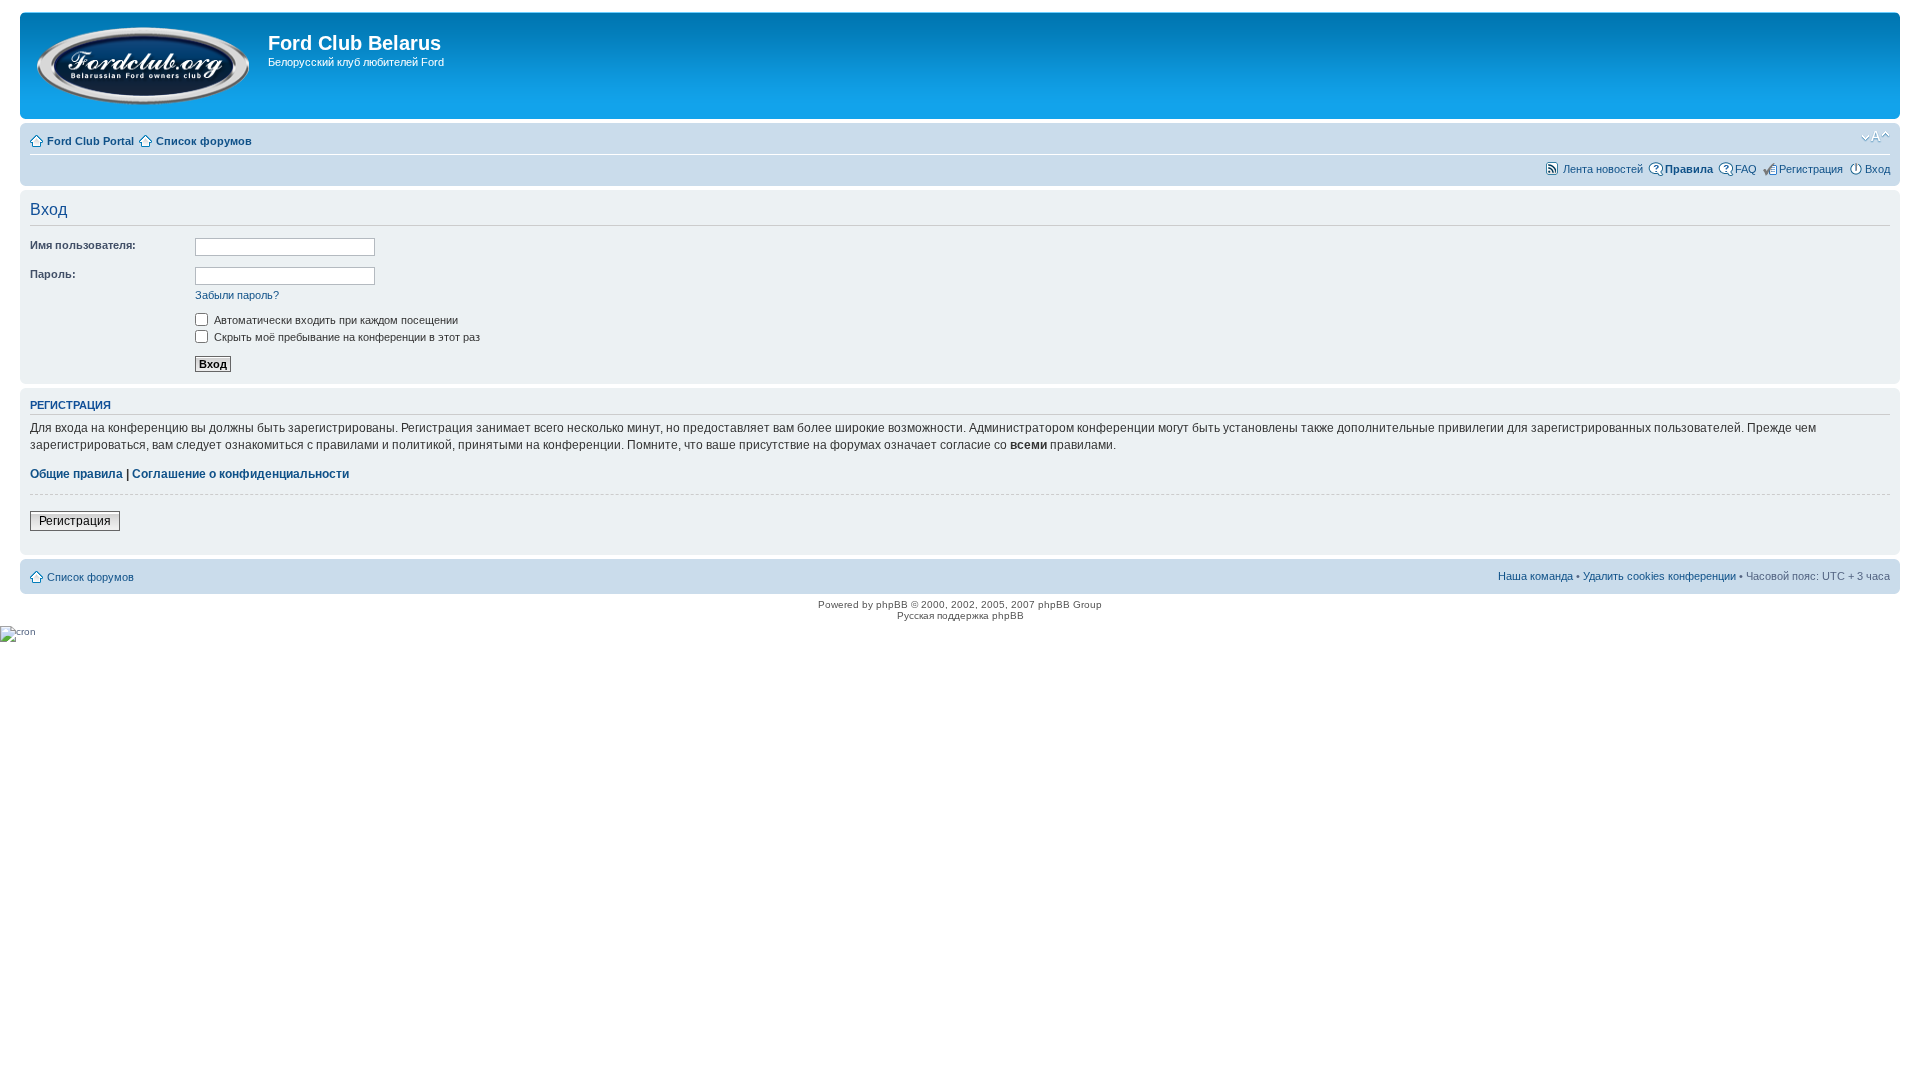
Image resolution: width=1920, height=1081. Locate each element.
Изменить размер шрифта (1875, 137)
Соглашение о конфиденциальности (240, 474)
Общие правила (76, 474)
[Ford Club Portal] (146, 65)
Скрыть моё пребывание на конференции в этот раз (345, 337)
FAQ (1746, 169)
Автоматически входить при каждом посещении (334, 320)
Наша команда (1535, 576)
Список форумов (204, 141)
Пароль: (53, 274)
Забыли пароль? (237, 295)
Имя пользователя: (83, 245)
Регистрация (1811, 169)
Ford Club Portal (90, 141)
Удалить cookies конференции (1659, 576)
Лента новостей (1603, 169)
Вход (1877, 169)
